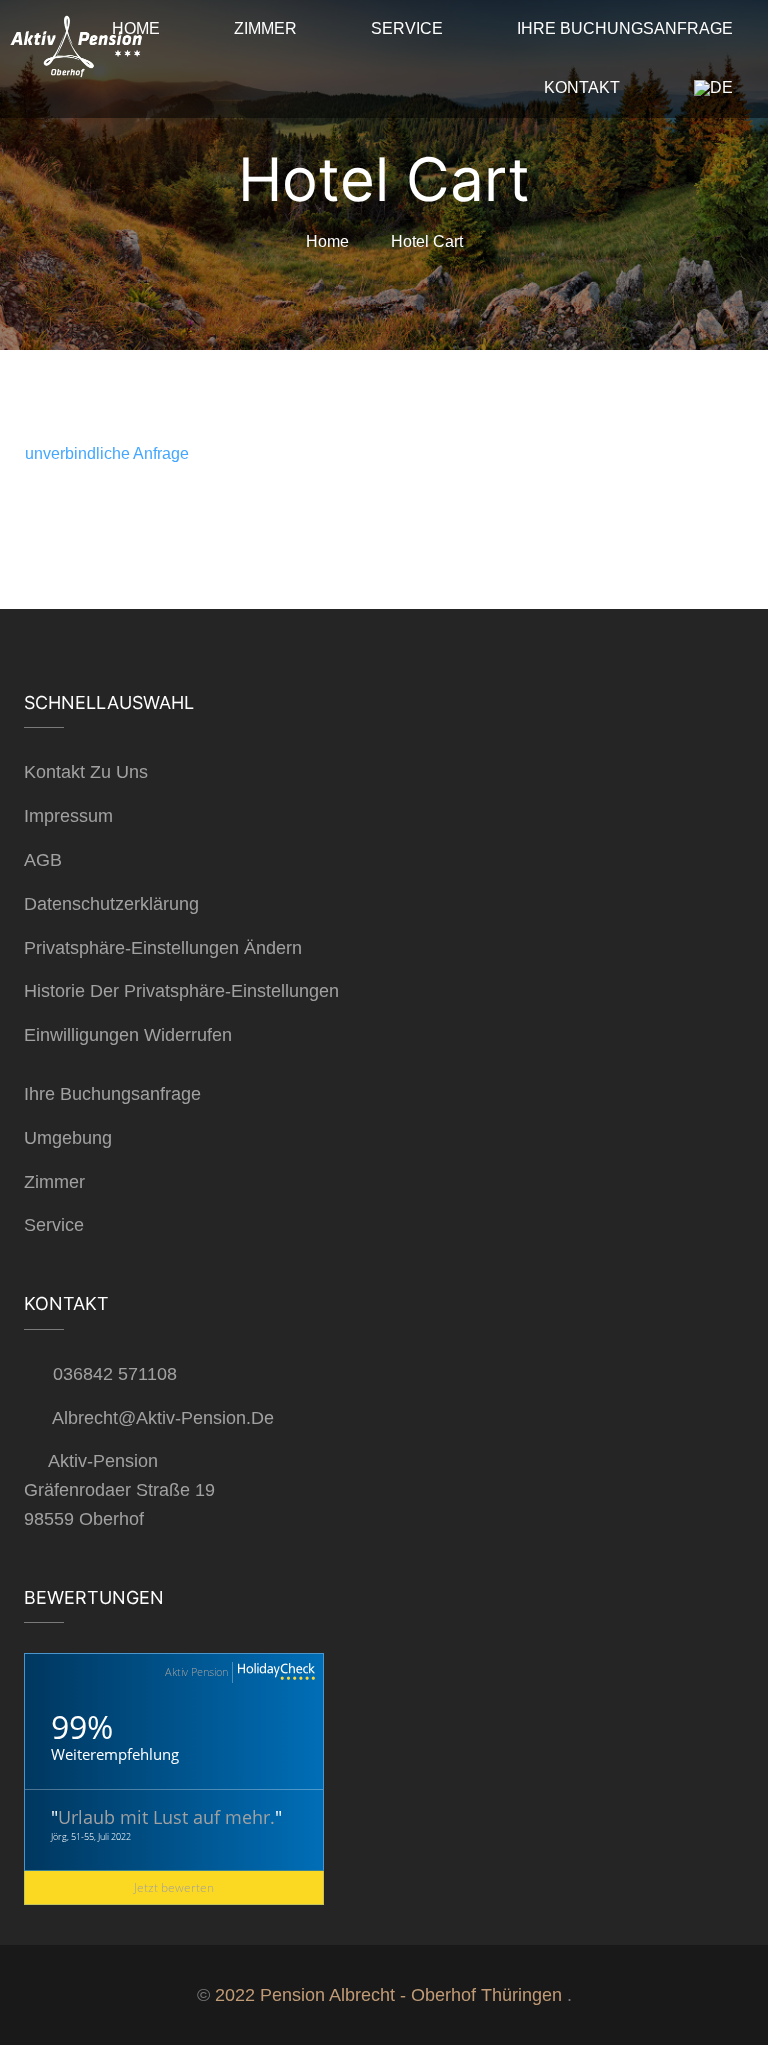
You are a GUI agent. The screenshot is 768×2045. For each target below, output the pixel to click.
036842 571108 (115, 1374)
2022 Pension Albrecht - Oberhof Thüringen (388, 1995)
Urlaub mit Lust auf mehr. (166, 1817)
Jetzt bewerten (174, 1887)
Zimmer (54, 1182)
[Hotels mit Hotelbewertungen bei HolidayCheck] (274, 1672)
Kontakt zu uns (86, 772)
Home (327, 241)
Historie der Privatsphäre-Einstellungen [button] (181, 991)
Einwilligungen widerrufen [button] (128, 1035)
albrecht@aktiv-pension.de (163, 1418)
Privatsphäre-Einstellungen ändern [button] (163, 948)
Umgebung (68, 1138)
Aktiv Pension (196, 1671)
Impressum (68, 816)
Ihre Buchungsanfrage (112, 1094)
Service (54, 1225)
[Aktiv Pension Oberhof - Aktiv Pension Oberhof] (75, 51)
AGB (43, 860)
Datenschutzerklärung (111, 904)
